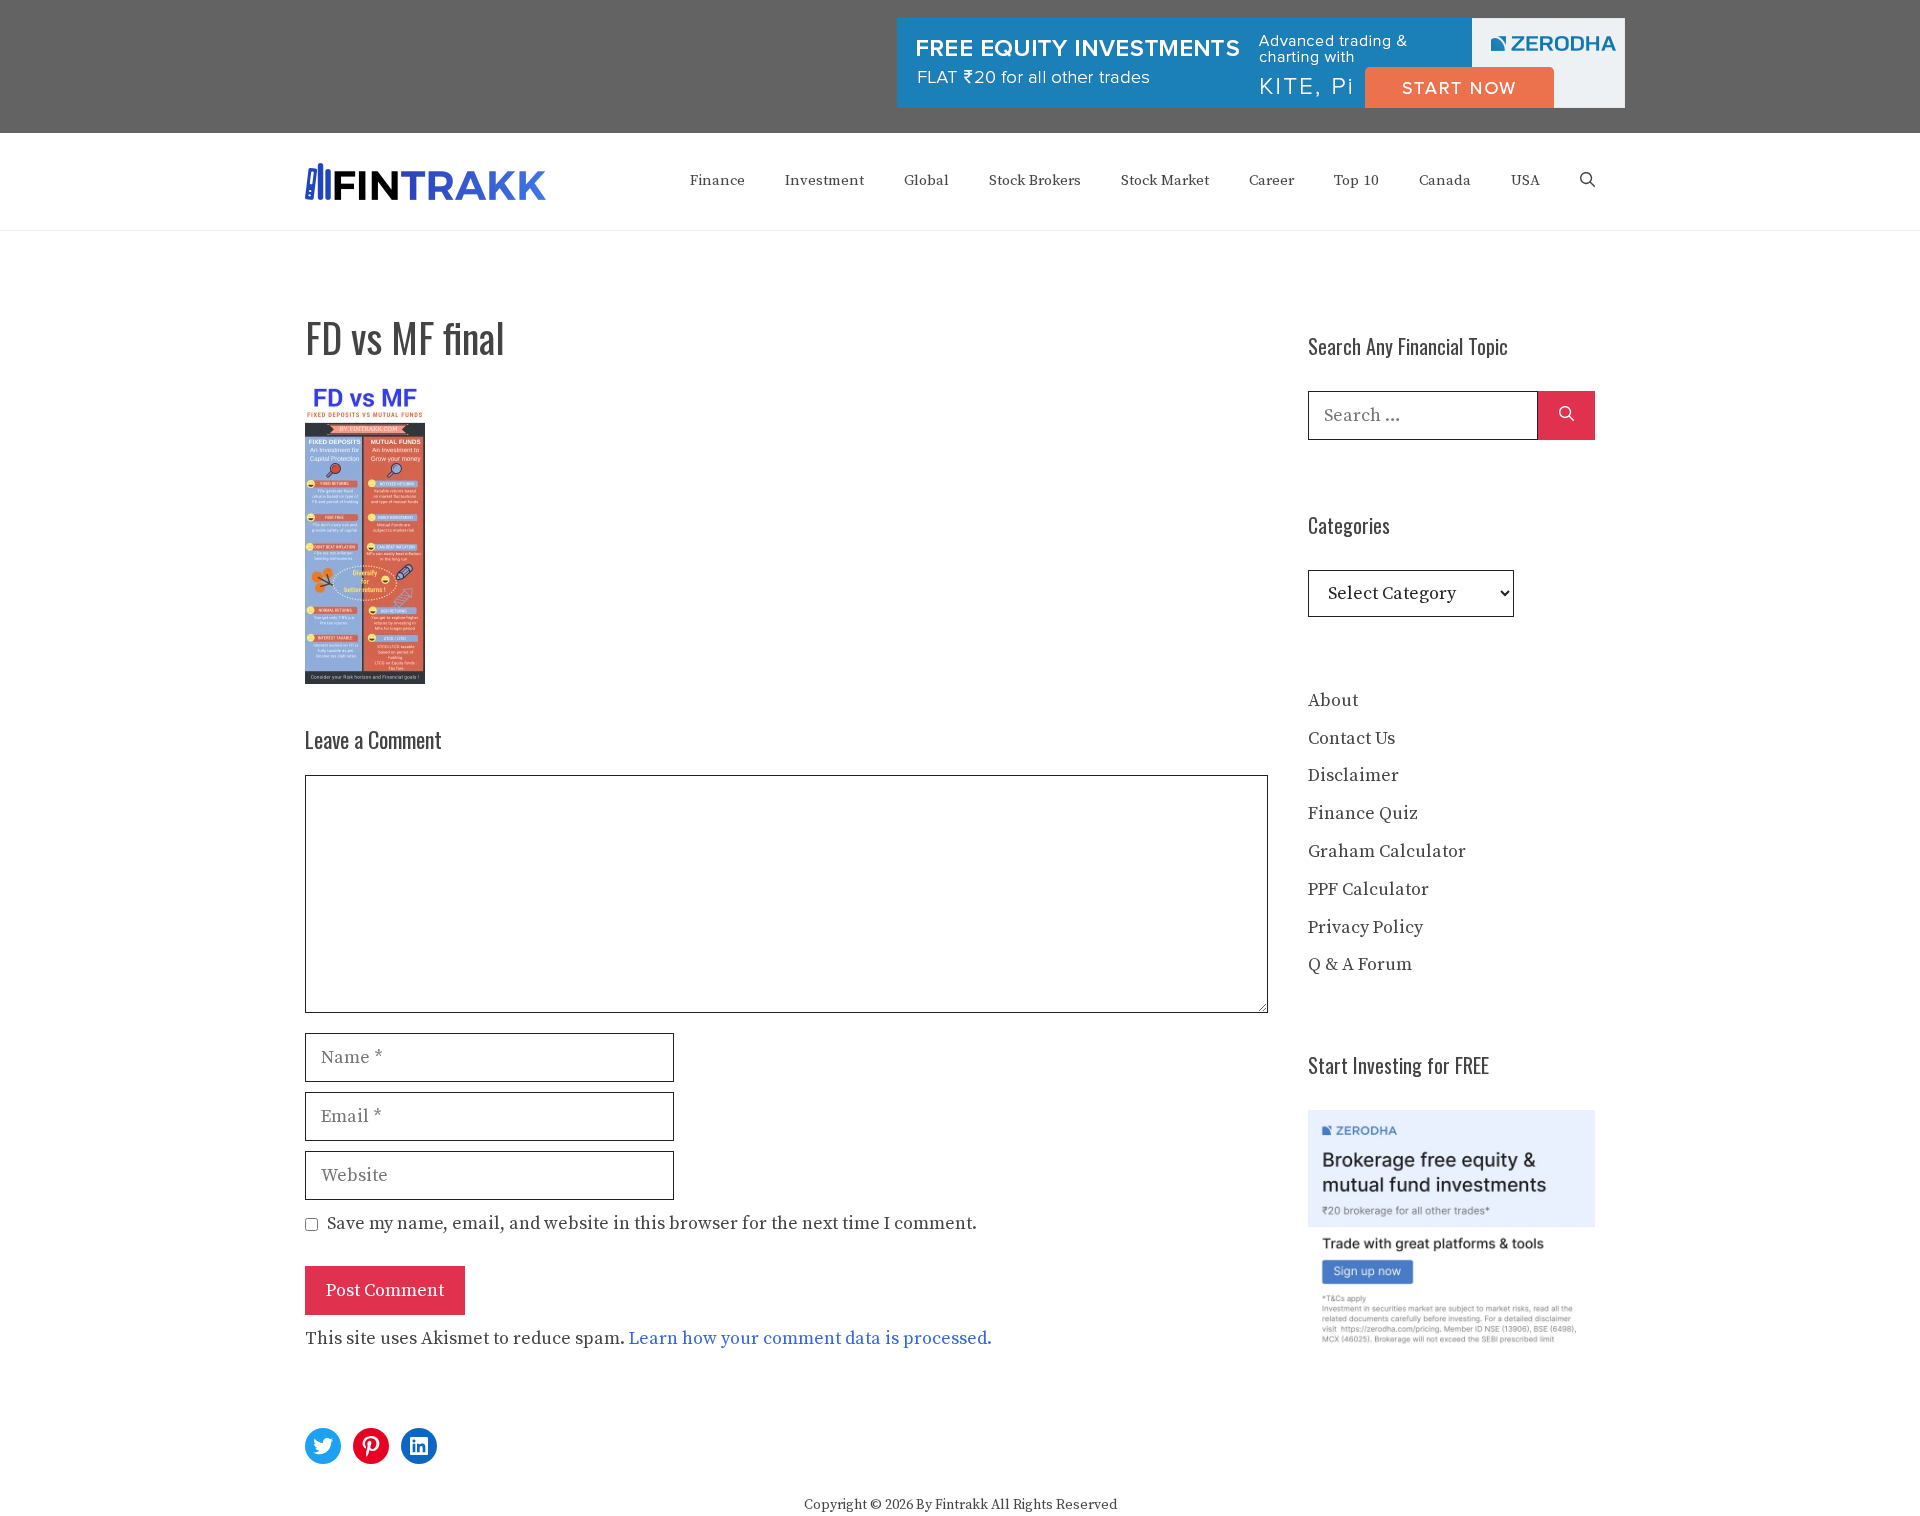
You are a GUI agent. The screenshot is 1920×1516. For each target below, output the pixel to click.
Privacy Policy (1365, 927)
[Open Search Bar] (1587, 181)
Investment (824, 180)
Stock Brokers (1035, 180)
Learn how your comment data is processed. (810, 1338)
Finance (717, 180)
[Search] (1566, 415)
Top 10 (1356, 180)
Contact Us (1351, 738)
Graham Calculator (1387, 851)
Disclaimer (1353, 775)
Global (926, 180)
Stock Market (1165, 180)
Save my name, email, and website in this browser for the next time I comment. (652, 1223)
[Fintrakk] (425, 180)
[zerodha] (1261, 104)
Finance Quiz (1363, 813)
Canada (1445, 180)
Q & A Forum (1360, 964)
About (1333, 700)
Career (1271, 180)
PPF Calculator (1368, 889)
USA (1525, 180)
